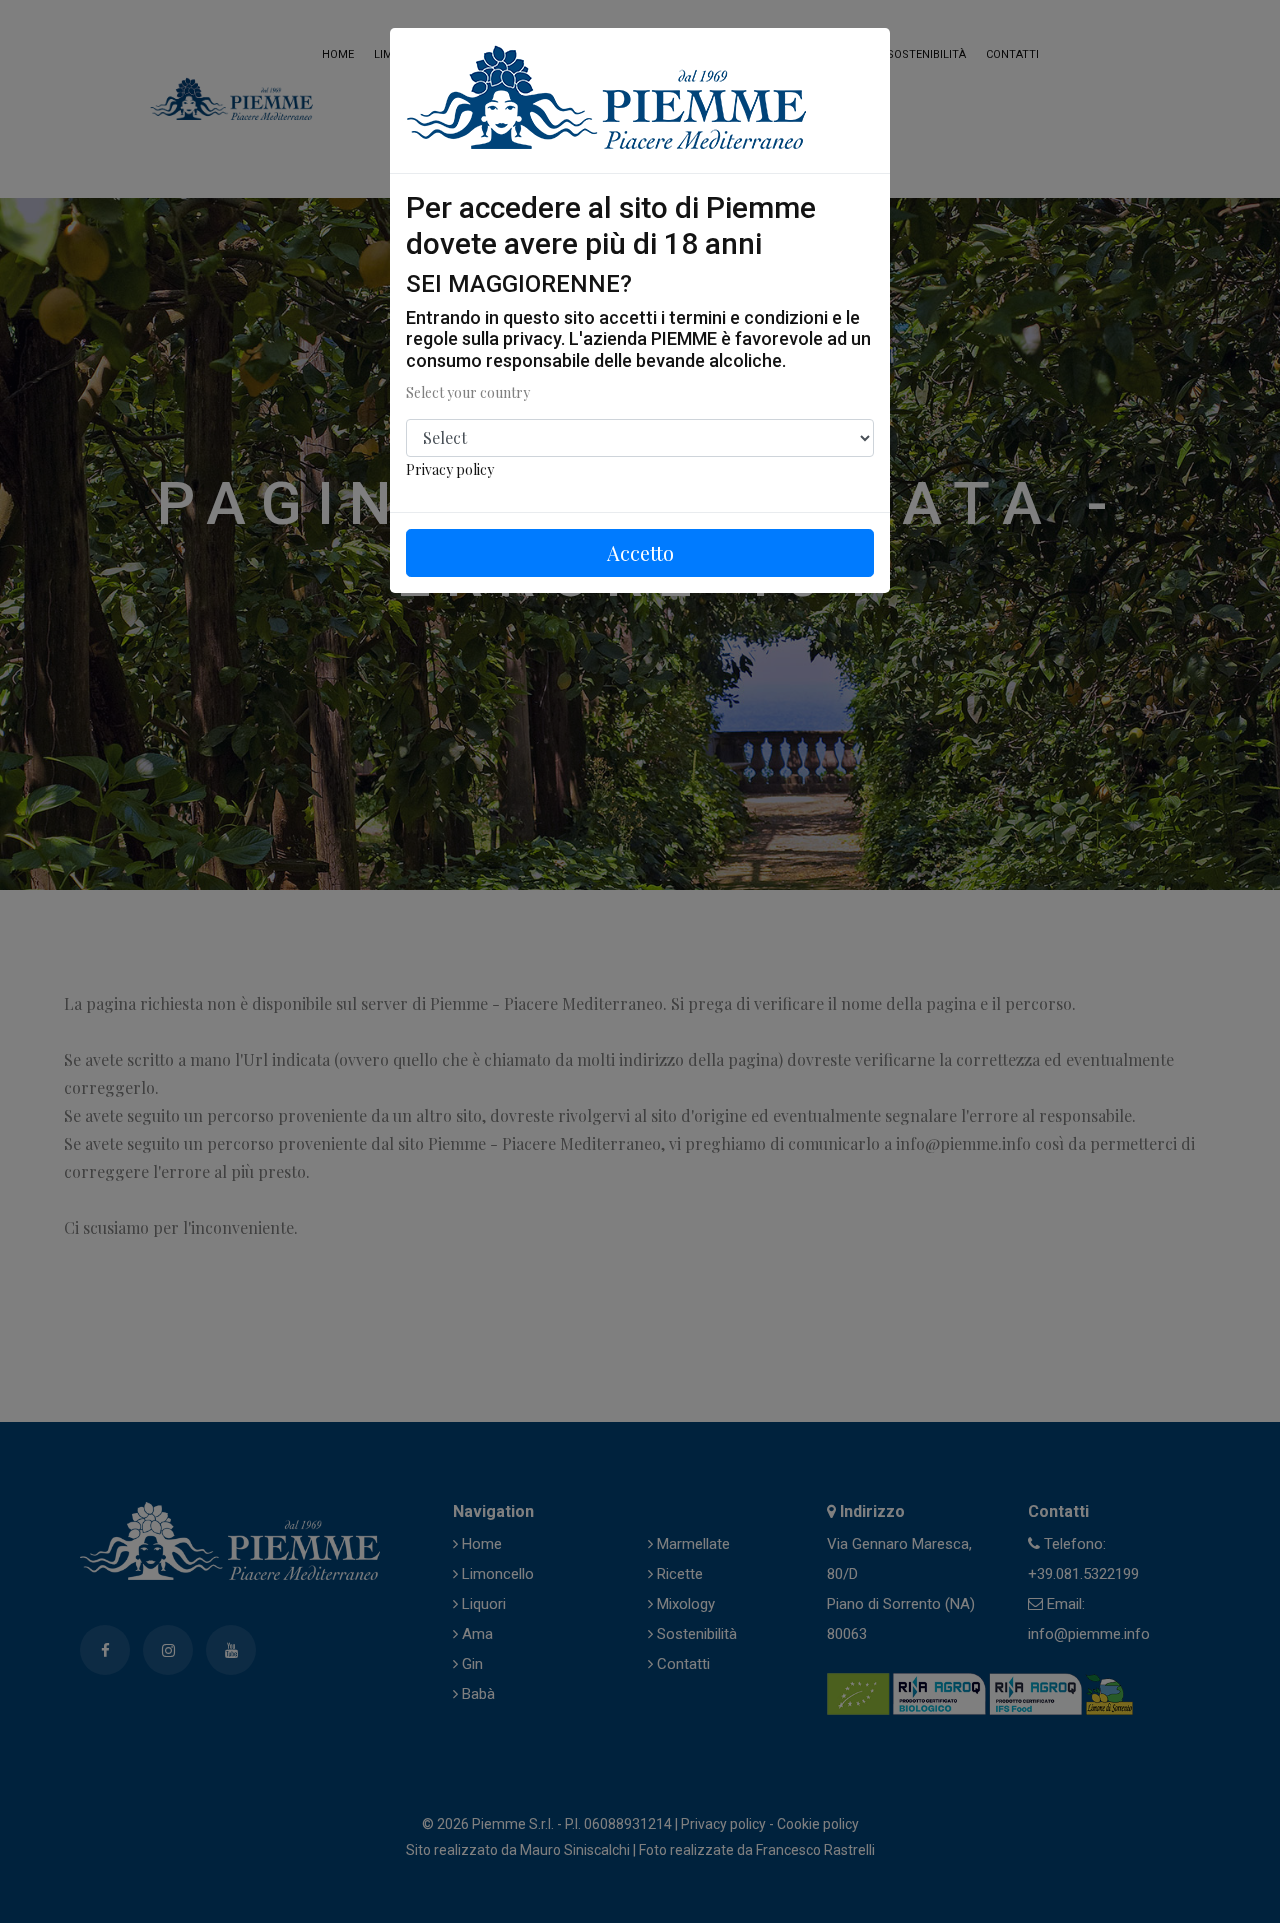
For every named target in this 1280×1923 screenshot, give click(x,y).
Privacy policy (450, 469)
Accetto (640, 552)
